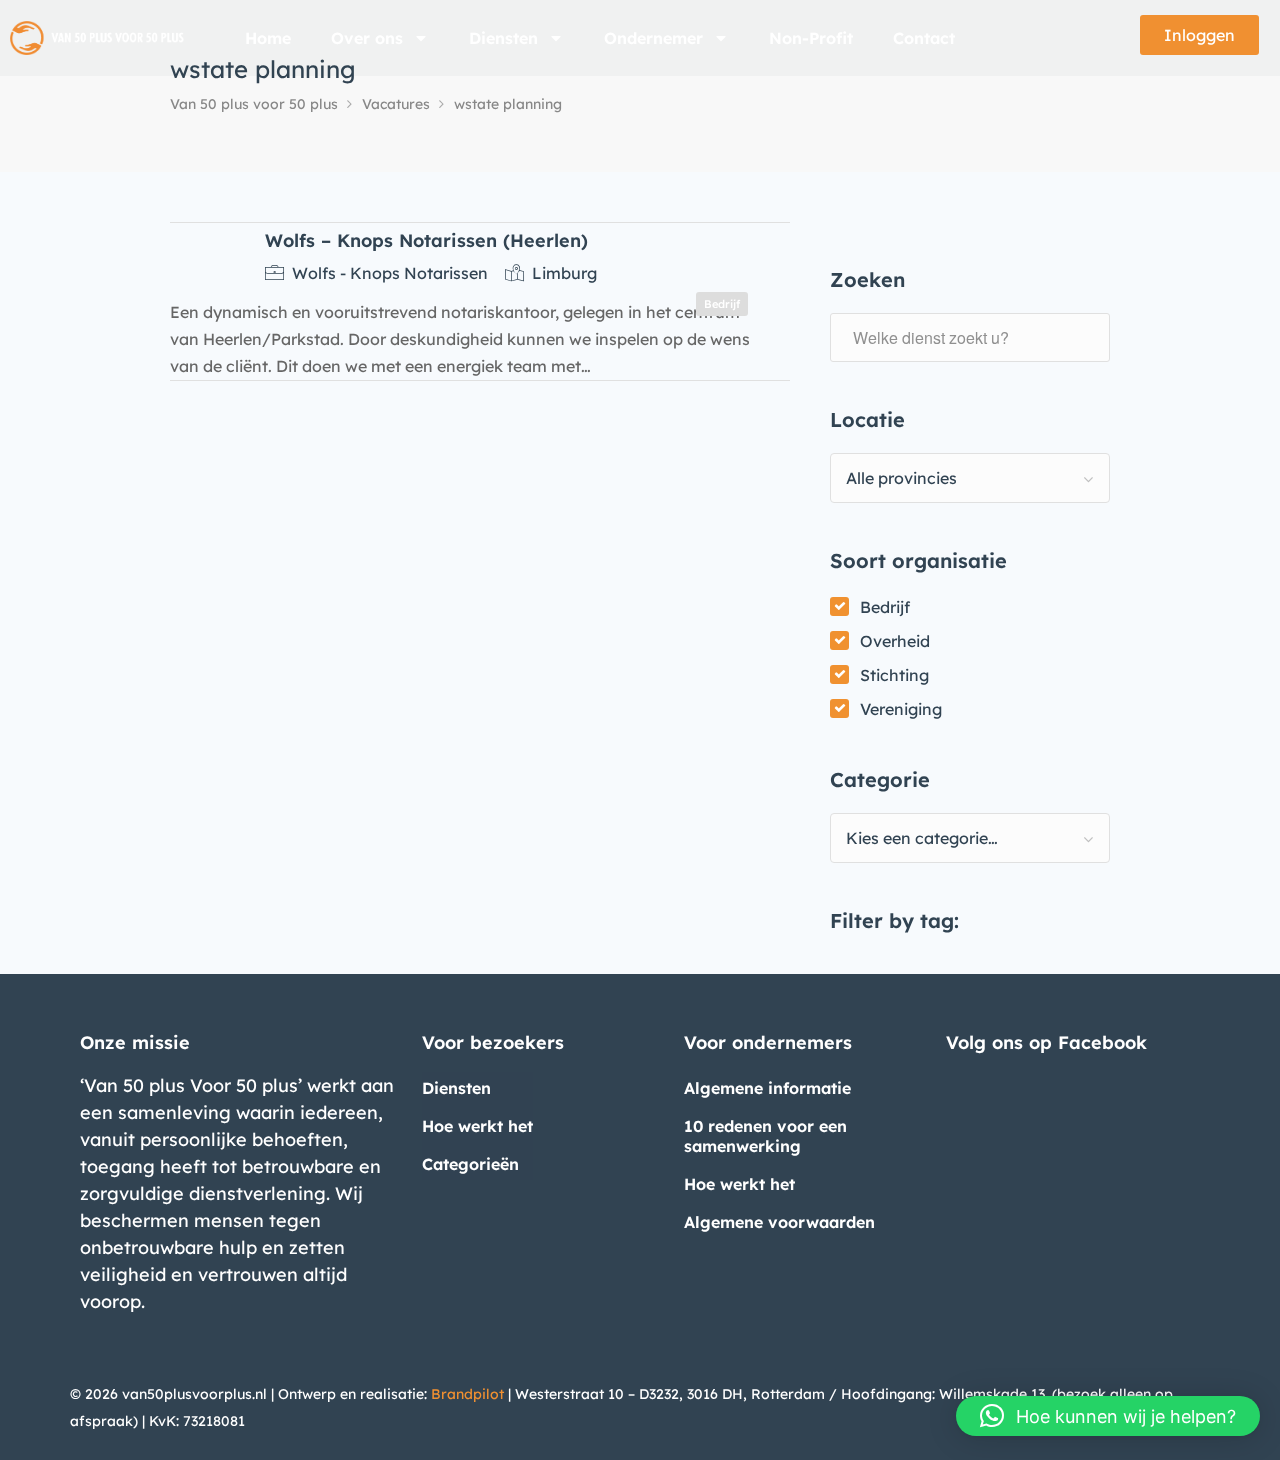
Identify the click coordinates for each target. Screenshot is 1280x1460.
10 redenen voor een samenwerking (765, 1136)
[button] (1108, 1416)
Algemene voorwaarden (779, 1222)
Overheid (895, 641)
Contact (924, 38)
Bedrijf (885, 607)
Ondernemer (653, 38)
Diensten (503, 38)
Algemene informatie (767, 1088)
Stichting (894, 675)
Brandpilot (467, 1394)
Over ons (367, 38)
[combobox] (970, 478)
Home (268, 38)
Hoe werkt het (477, 1126)
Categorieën (470, 1164)
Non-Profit (811, 38)
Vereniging (901, 709)
